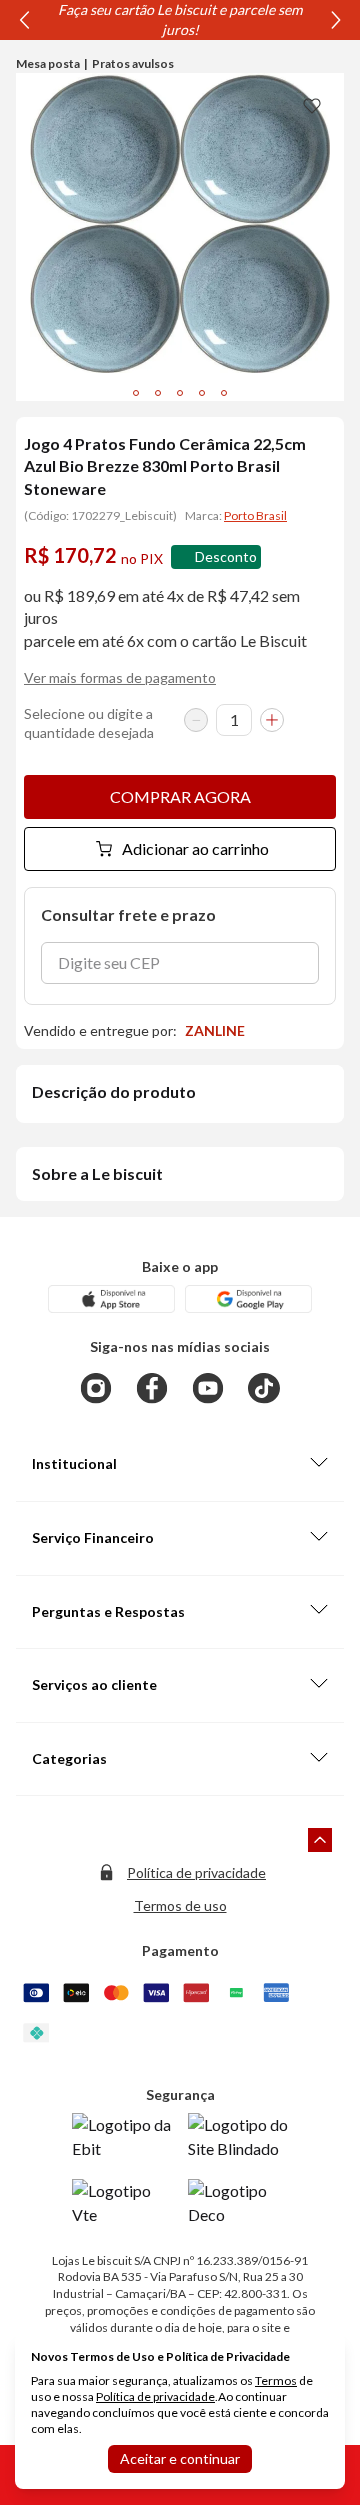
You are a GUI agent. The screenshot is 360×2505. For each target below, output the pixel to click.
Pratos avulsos (133, 63)
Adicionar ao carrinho (195, 848)
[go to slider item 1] (158, 393)
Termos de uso (180, 1905)
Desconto (226, 556)
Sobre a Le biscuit (97, 1173)
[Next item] (336, 20)
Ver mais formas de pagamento (120, 677)
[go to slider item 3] (202, 393)
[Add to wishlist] (312, 105)
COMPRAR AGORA (180, 796)
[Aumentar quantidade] (272, 720)
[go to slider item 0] (136, 393)
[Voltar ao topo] (320, 1840)
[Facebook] (152, 1388)
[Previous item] (24, 20)
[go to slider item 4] (224, 393)
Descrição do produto (114, 1091)
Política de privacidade (196, 1872)
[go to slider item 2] (180, 393)
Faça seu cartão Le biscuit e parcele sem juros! (180, 19)
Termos (276, 2380)
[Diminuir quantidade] (196, 720)
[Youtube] (208, 1388)
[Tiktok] (264, 1388)
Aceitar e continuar (180, 2458)
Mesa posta (48, 63)
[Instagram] (96, 1388)
